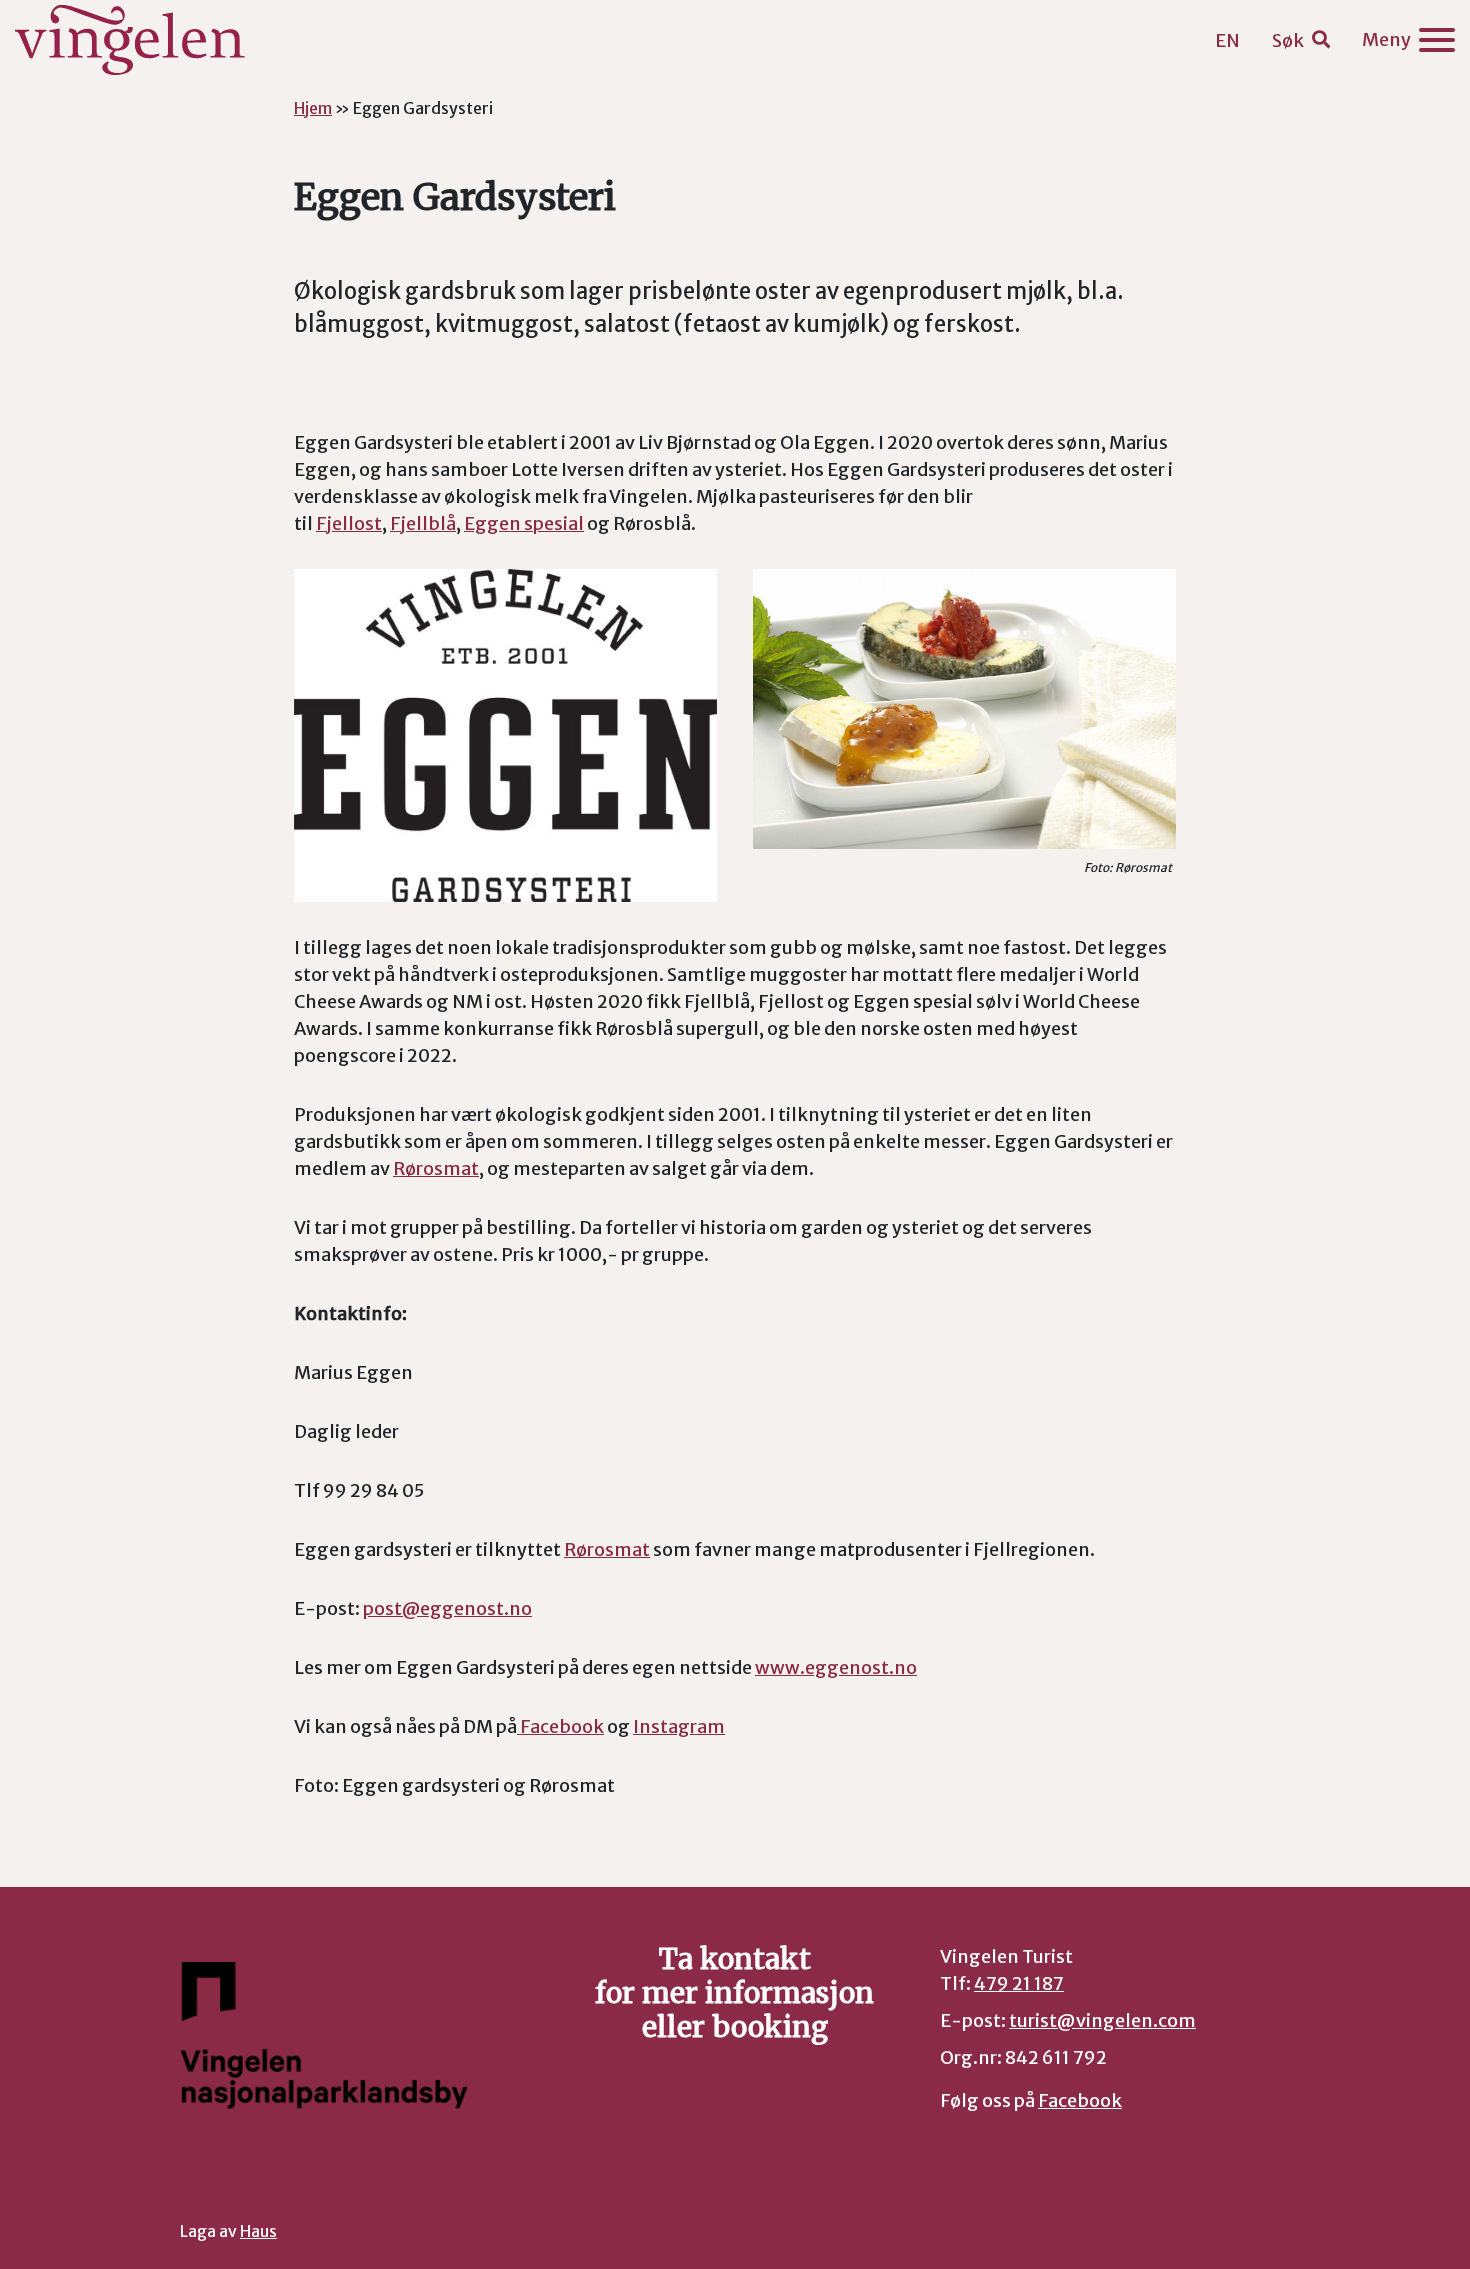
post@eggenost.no (447, 1608)
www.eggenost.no (836, 1667)
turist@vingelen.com (1102, 2020)
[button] (1301, 40)
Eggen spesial (524, 523)
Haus (258, 2231)
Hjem (313, 108)
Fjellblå (423, 523)
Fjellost (349, 523)
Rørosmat (436, 1168)
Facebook (560, 1726)
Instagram (679, 1726)
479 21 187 (1019, 1983)
